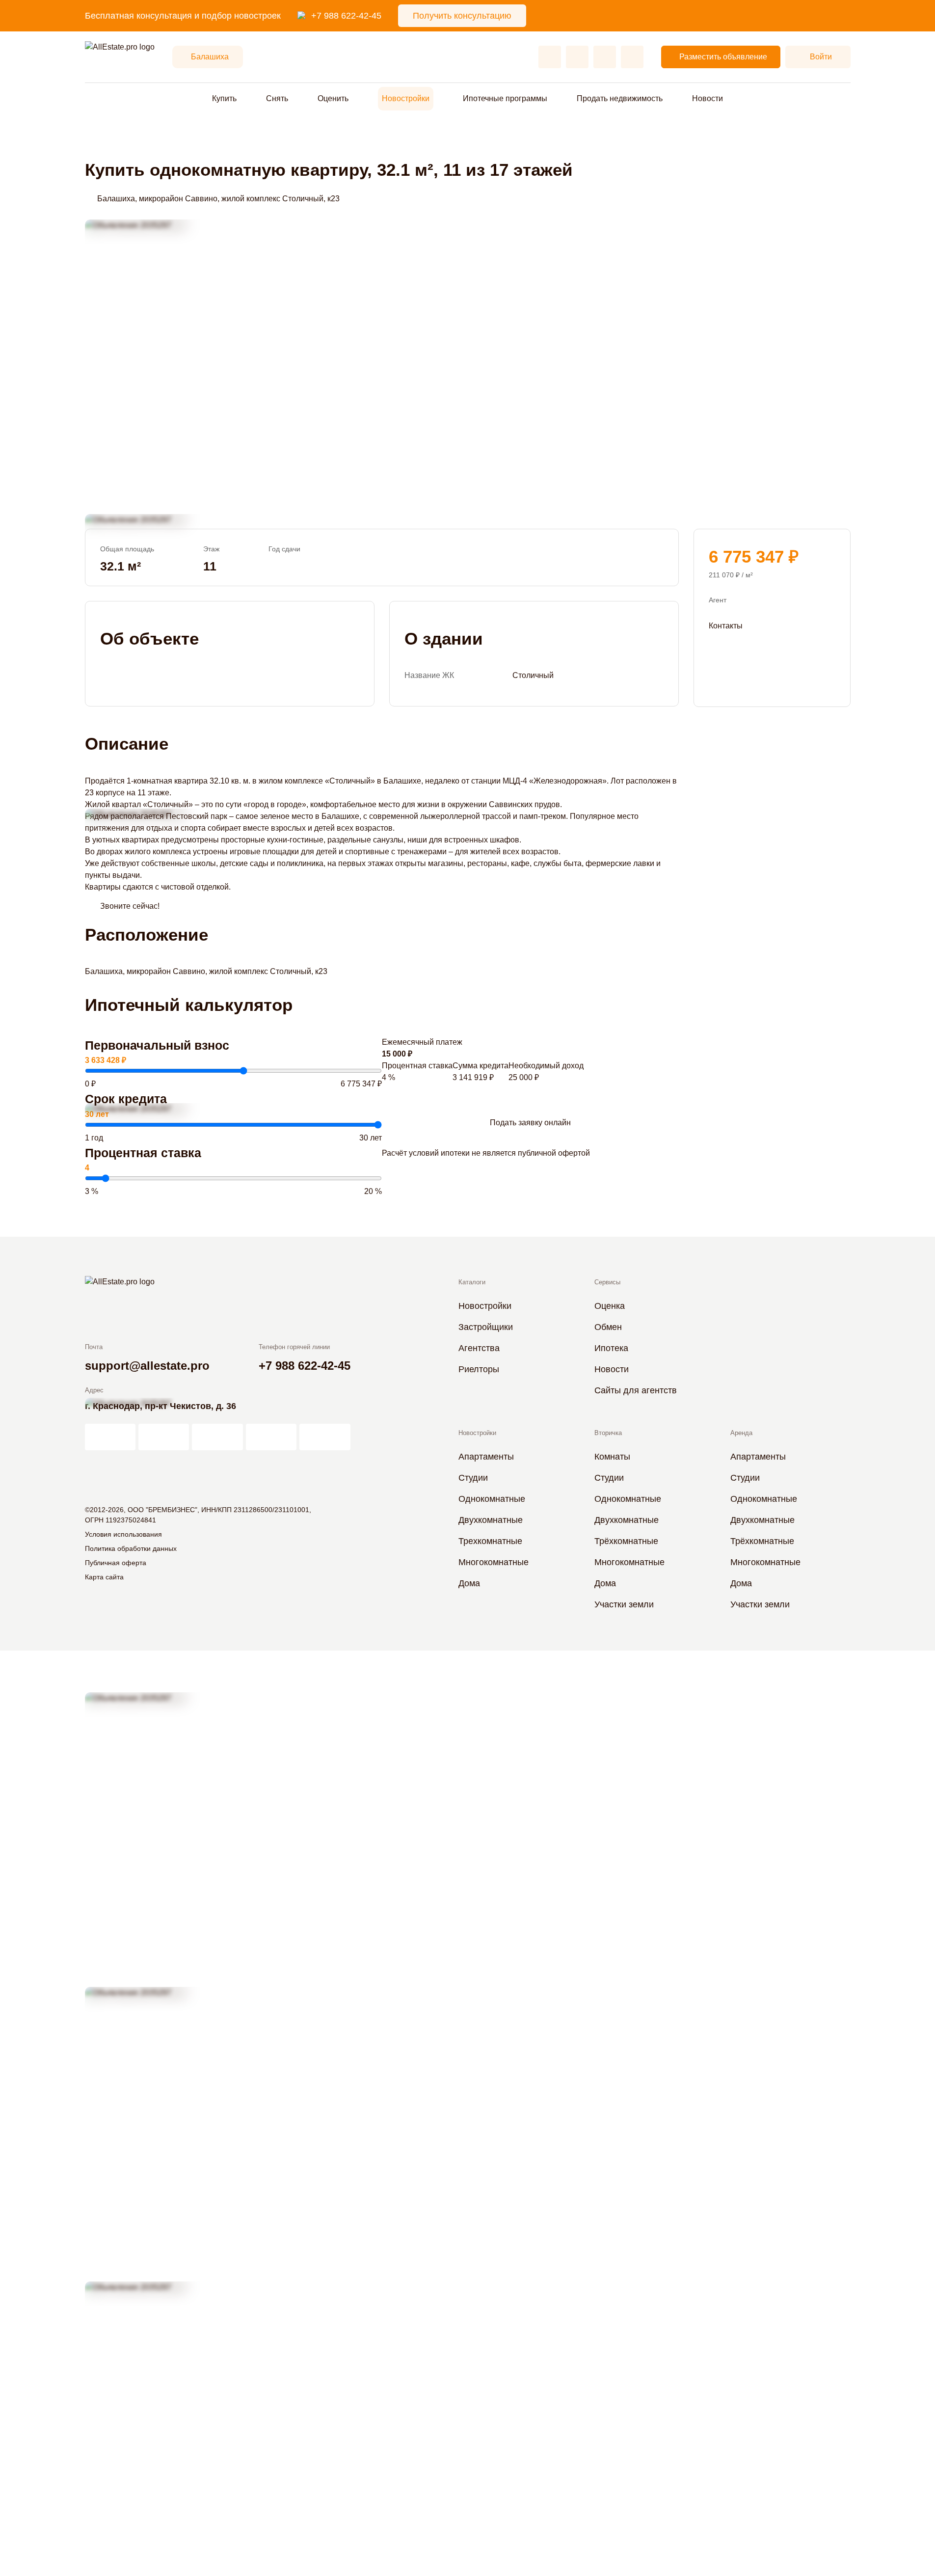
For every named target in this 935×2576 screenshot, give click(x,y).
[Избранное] (550, 57)
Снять (277, 98)
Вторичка (608, 1433)
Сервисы (607, 1282)
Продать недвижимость (620, 98)
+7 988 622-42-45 (346, 16)
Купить (224, 98)
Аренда (741, 1433)
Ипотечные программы (505, 98)
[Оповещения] (632, 57)
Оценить (333, 98)
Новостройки (406, 98)
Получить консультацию (462, 16)
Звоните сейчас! (130, 906)
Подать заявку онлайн (530, 1123)
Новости (708, 98)
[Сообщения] (605, 57)
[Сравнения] (577, 57)
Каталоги (472, 1282)
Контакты (726, 625)
